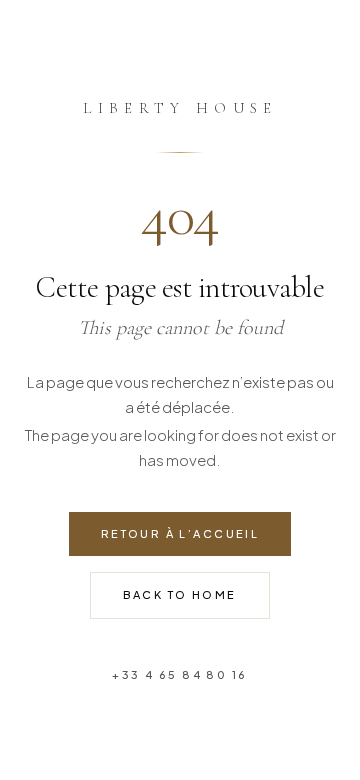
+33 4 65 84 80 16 (179, 674)
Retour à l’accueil (180, 533)
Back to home (179, 594)
